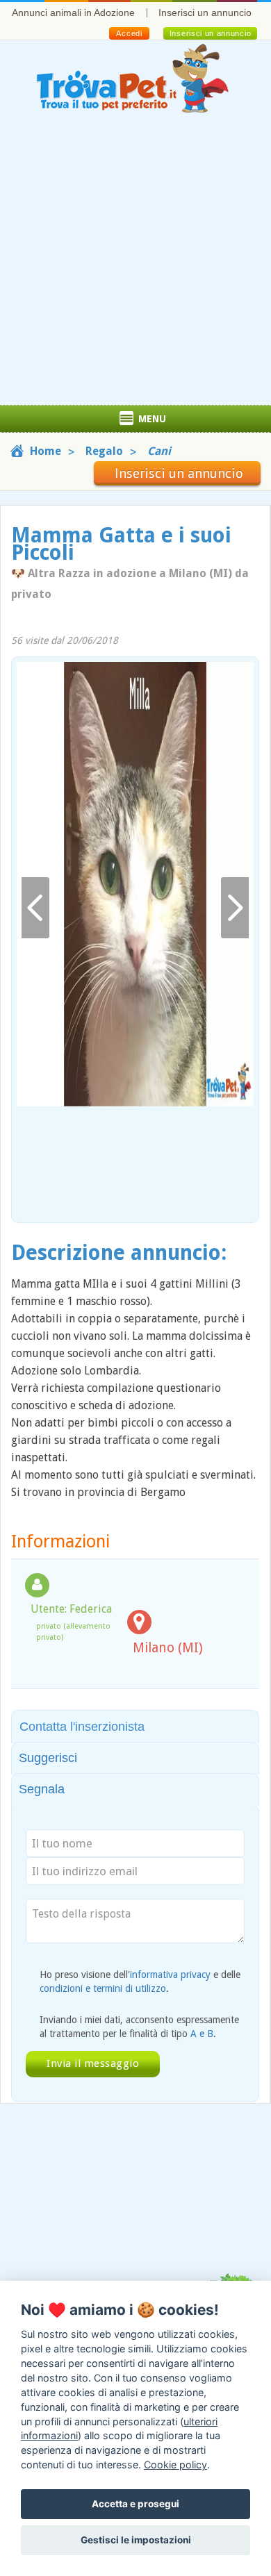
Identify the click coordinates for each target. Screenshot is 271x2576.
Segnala (42, 1789)
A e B (202, 2034)
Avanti (235, 908)
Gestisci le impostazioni (136, 2540)
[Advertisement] (135, 263)
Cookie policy (175, 2465)
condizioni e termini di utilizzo (103, 1988)
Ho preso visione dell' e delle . (140, 1981)
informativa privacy (170, 1975)
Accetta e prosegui (135, 2504)
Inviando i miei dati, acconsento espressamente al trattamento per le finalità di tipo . (139, 2027)
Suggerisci (48, 1758)
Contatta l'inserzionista (82, 1727)
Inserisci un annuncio (205, 13)
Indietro (35, 908)
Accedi (129, 33)
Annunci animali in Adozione (73, 13)
